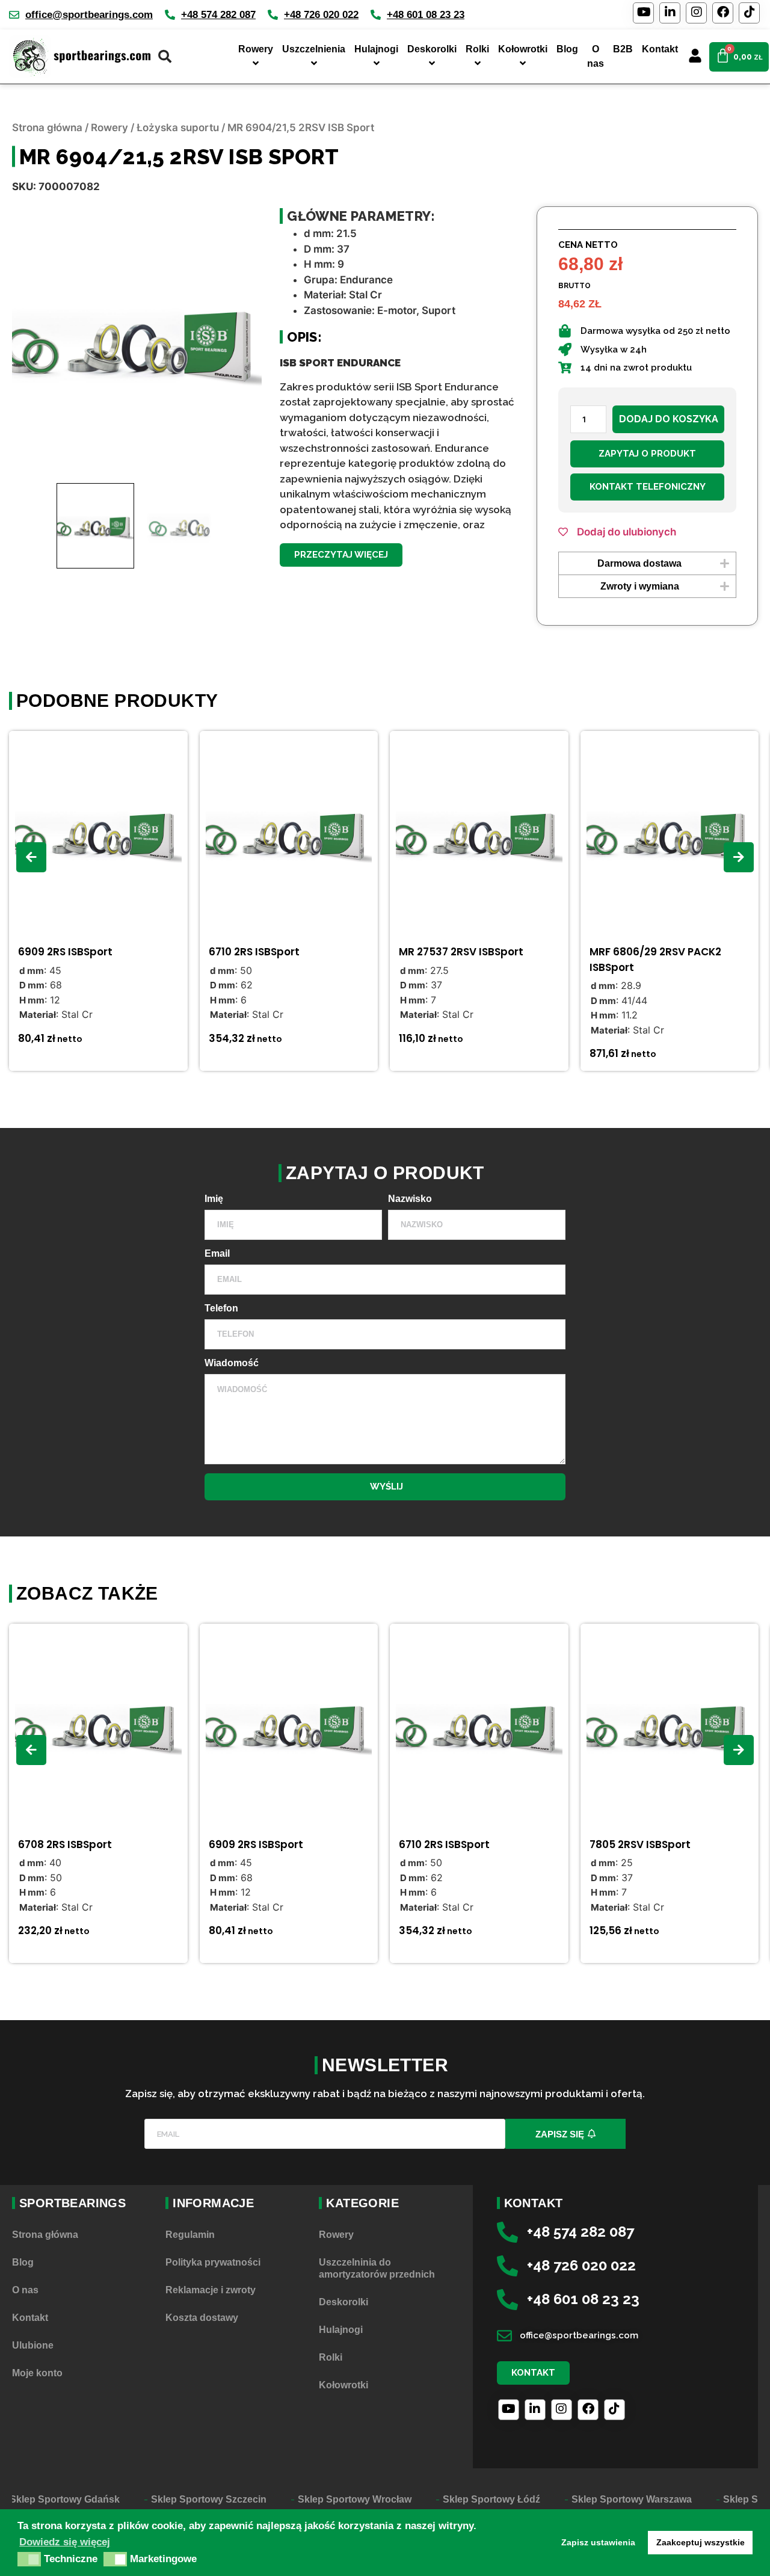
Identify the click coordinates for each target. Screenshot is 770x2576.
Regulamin (190, 2235)
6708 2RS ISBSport (65, 1844)
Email (217, 1254)
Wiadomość (232, 1363)
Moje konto (37, 2373)
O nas (25, 2290)
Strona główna (47, 128)
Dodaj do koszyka (669, 419)
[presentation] (31, 857)
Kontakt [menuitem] (660, 49)
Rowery (109, 128)
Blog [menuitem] (567, 49)
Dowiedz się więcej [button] (65, 2542)
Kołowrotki (343, 2385)
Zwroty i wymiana (640, 586)
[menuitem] (254, 57)
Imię (214, 1199)
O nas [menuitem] (596, 56)
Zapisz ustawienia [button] (598, 2542)
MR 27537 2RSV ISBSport (461, 952)
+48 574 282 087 (218, 15)
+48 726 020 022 (321, 15)
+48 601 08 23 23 (426, 15)
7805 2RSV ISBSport (640, 1844)
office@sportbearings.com (89, 15)
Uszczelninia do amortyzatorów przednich (377, 2268)
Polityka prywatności (213, 2262)
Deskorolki (343, 2302)
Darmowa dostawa (639, 563)
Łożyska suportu (178, 128)
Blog (23, 2262)
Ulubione (33, 2345)
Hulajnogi (341, 2330)
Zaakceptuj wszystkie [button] (701, 2542)
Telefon (221, 1308)
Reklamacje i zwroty (211, 2290)
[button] (341, 555)
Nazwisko (410, 1199)
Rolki (331, 2357)
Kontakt (30, 2318)
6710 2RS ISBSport (254, 952)
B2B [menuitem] (623, 49)
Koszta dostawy (202, 2318)
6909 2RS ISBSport (65, 952)
